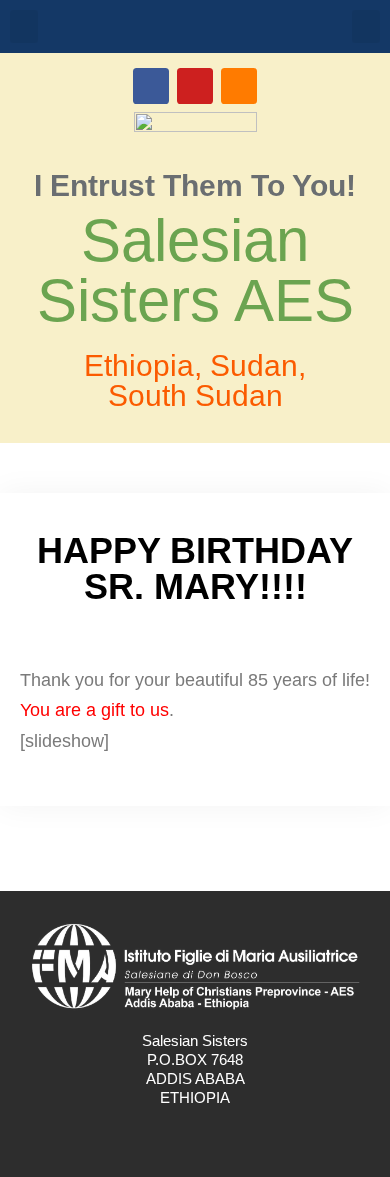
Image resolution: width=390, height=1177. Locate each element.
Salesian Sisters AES (195, 270)
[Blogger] (239, 86)
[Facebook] (151, 86)
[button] (24, 26)
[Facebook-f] (174, 1137)
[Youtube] (195, 86)
